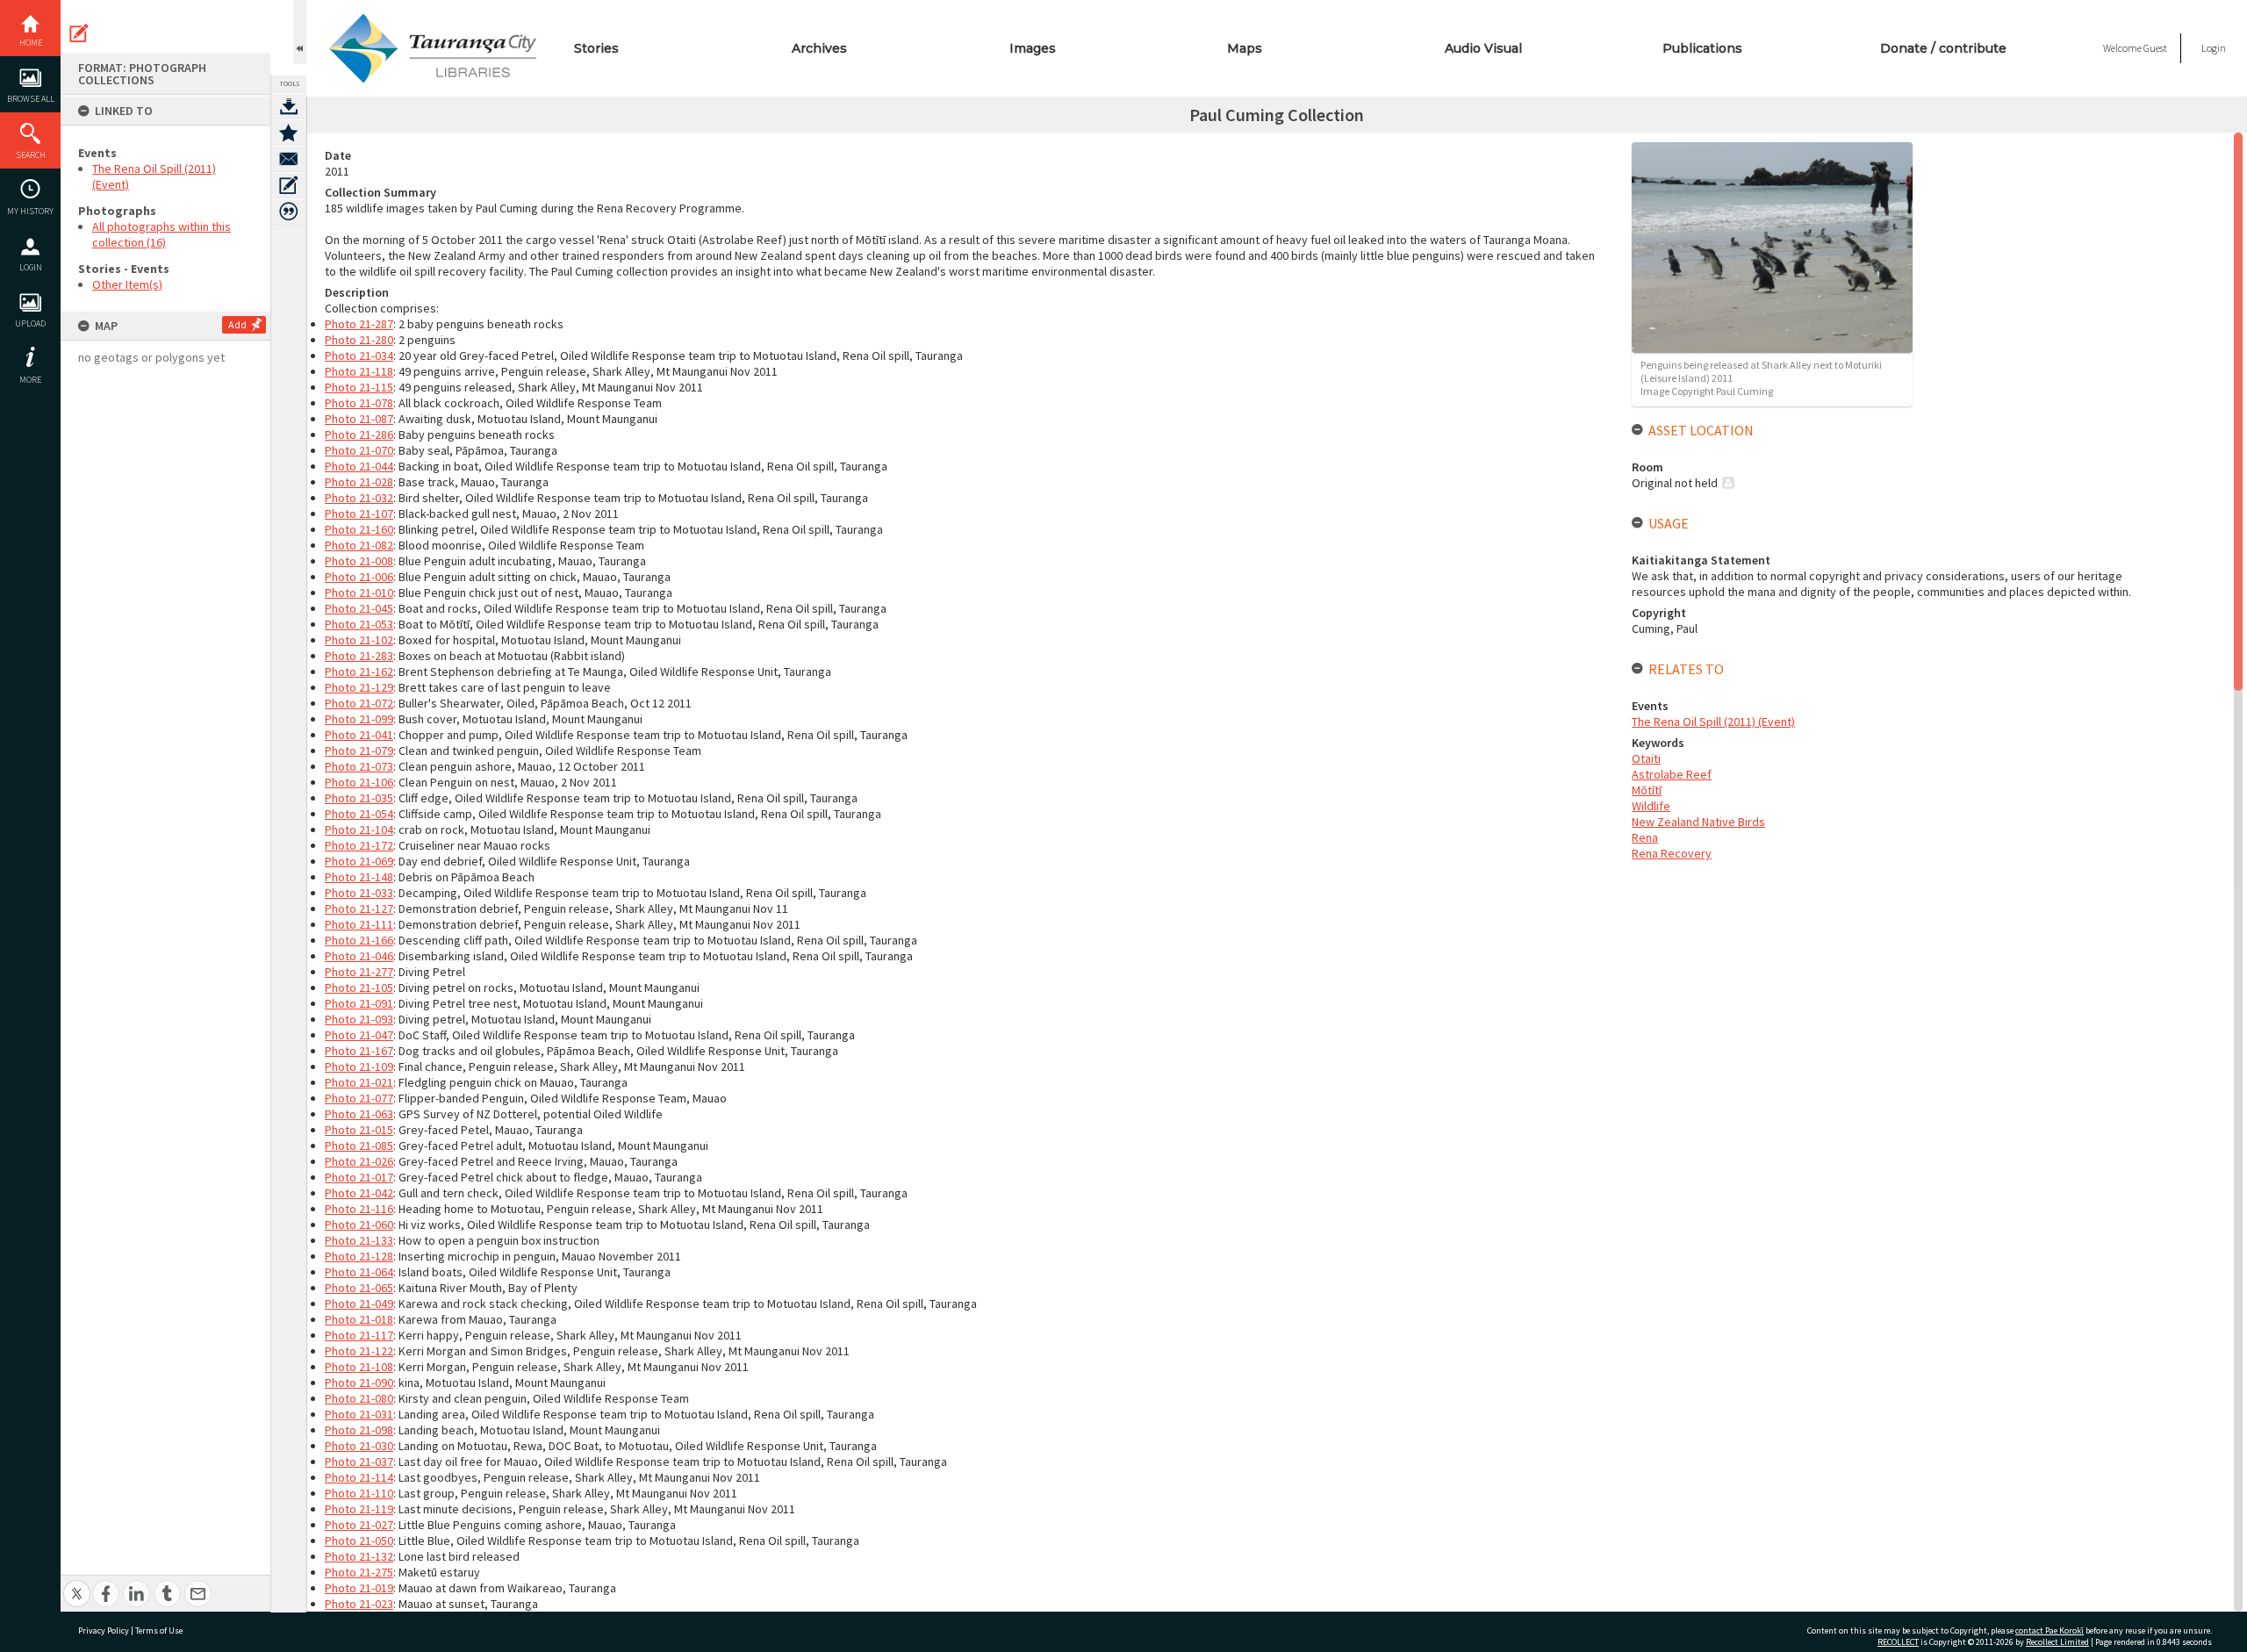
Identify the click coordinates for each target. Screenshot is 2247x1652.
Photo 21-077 (359, 1098)
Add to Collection (289, 133)
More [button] (30, 380)
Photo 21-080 (359, 1398)
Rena (1645, 837)
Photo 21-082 (359, 545)
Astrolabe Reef (1672, 774)
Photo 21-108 (359, 1367)
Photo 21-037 (359, 1462)
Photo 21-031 (359, 1414)
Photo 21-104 (359, 830)
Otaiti (1646, 758)
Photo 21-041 (359, 735)
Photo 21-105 (359, 988)
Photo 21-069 (359, 861)
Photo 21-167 (359, 1051)
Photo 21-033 (359, 893)
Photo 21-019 (359, 1588)
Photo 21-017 (359, 1177)
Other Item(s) (127, 284)
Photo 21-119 (359, 1509)
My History (30, 211)
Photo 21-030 (359, 1446)
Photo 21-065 (359, 1288)
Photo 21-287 (359, 324)
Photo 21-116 (359, 1209)
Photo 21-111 (359, 924)
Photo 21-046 (359, 956)
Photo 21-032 (359, 498)
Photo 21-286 (359, 435)
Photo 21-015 (359, 1130)
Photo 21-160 (359, 529)
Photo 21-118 (359, 371)
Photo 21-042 (359, 1193)
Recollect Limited (2057, 1642)
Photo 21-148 (359, 877)
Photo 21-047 (359, 1035)
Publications (1702, 48)
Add (237, 324)
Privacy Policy (104, 1630)
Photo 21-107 (359, 514)
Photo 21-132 (359, 1556)
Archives (819, 48)
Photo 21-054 (359, 814)
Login (31, 267)
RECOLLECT (1898, 1642)
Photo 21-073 (359, 766)
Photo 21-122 (359, 1351)
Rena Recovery (1672, 853)
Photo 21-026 (359, 1161)
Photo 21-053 (359, 624)
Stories (596, 48)
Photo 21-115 (359, 387)
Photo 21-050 (359, 1541)
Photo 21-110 (359, 1493)
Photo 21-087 (359, 419)
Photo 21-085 (359, 1146)
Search (31, 155)
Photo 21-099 (359, 719)
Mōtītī (1647, 790)
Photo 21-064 (359, 1272)
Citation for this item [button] (289, 212)
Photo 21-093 (359, 1019)
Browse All (31, 99)
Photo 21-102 (359, 640)
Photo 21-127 (359, 909)
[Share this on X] (77, 1584)
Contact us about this (289, 159)
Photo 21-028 (359, 482)
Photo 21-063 (359, 1114)
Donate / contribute (1943, 48)
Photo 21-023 (359, 1604)
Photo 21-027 (359, 1525)
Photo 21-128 (359, 1256)
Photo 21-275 (359, 1572)
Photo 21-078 (359, 403)
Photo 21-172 (359, 845)
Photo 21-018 (359, 1319)
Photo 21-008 (359, 561)
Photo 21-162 (359, 672)
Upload (30, 323)
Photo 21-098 (359, 1430)
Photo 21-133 (359, 1240)
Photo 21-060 (359, 1225)
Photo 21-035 (359, 798)
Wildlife (1651, 806)
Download (289, 106)
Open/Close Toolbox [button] (300, 32)
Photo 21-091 (359, 1003)
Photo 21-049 (359, 1304)
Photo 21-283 (359, 656)
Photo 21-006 (359, 577)
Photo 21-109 (359, 1067)
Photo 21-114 (359, 1477)
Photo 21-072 (359, 703)
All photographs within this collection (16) (162, 234)
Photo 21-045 (359, 608)
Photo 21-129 (359, 687)
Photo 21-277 (359, 972)
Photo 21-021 (359, 1082)
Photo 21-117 (359, 1335)
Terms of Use (159, 1630)
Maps (1245, 48)
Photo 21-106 (359, 782)
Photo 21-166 (359, 940)
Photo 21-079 (359, 751)
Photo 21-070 (359, 450)
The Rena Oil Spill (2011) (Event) (1713, 722)
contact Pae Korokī (2050, 1630)
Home (31, 43)
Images (1033, 48)
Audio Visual (1483, 48)
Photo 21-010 (359, 593)
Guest (2155, 48)
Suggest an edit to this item (79, 33)
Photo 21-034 (359, 356)
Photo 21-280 (359, 340)
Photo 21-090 (359, 1383)
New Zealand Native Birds (1698, 822)
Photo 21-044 (359, 466)
